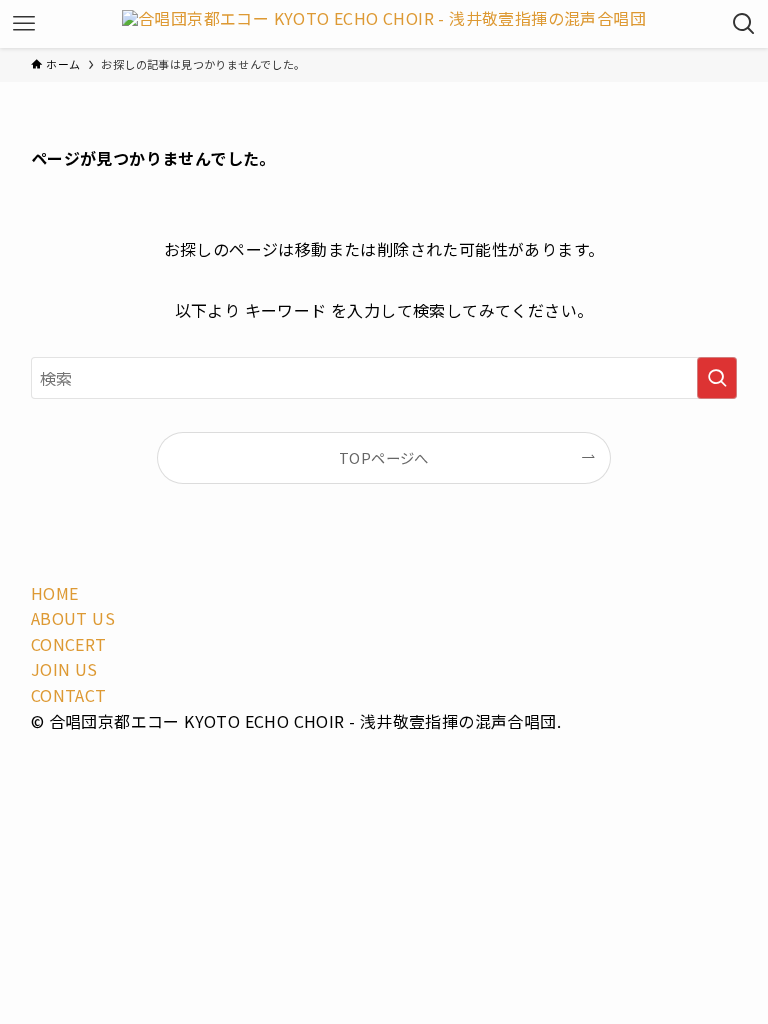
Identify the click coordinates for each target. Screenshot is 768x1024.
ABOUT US (73, 618)
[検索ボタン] (744, 24)
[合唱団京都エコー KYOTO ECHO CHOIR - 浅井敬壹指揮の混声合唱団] (384, 24)
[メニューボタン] (24, 24)
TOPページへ (384, 457)
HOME (55, 593)
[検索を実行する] (717, 378)
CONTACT (69, 695)
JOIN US (64, 669)
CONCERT (69, 644)
